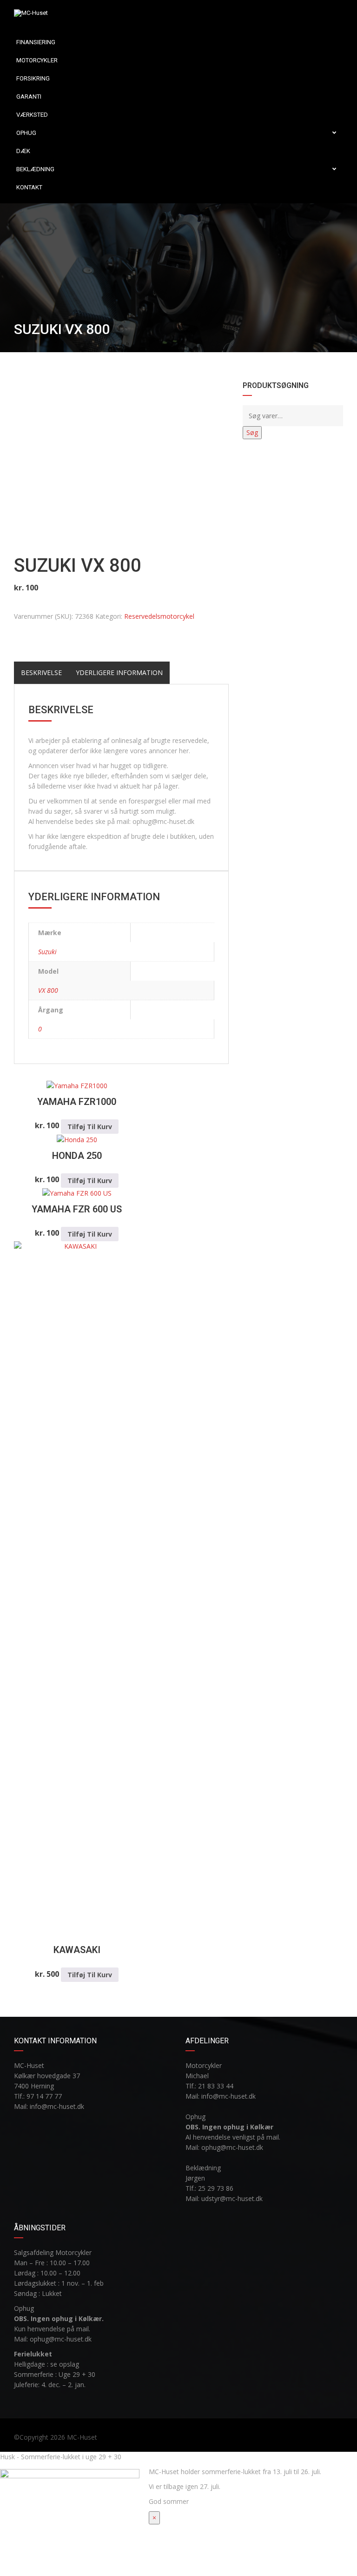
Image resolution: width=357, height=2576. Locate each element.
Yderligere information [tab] (119, 672)
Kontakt (29, 187)
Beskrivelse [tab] (41, 672)
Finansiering (36, 42)
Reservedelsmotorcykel (159, 616)
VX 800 (48, 990)
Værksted (32, 115)
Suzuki (47, 952)
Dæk (23, 151)
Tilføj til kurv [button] (90, 1127)
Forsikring (33, 78)
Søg (252, 432)
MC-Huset (82, 2437)
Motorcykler (37, 60)
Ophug (26, 133)
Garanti (29, 97)
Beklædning (35, 169)
